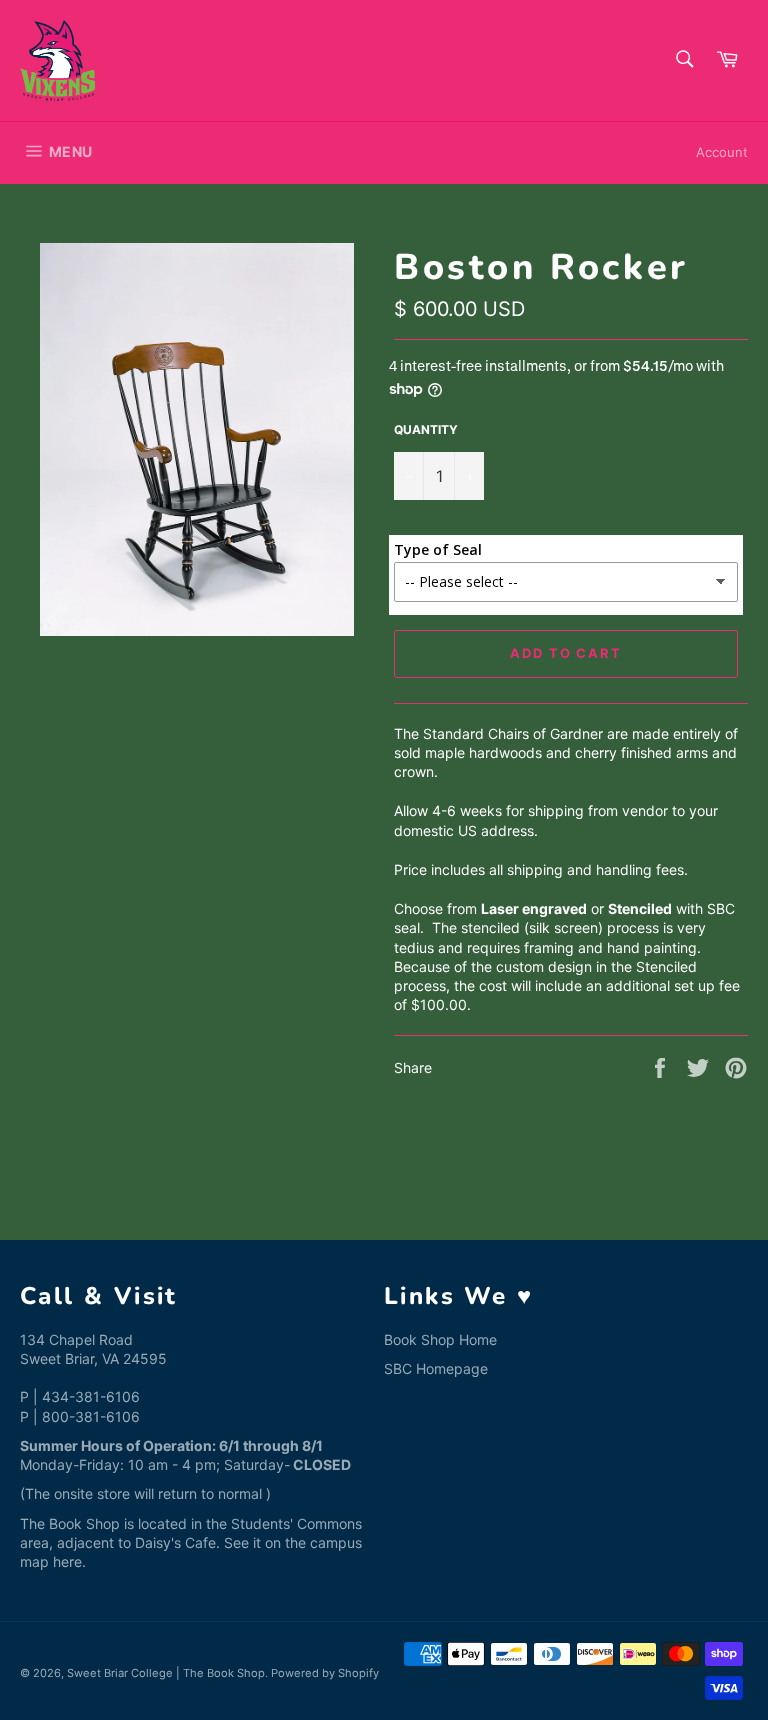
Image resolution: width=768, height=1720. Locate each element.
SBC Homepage (436, 1368)
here (67, 1561)
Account (722, 152)
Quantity (426, 429)
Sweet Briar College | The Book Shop (166, 1673)
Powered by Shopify (325, 1673)
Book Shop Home (440, 1339)
